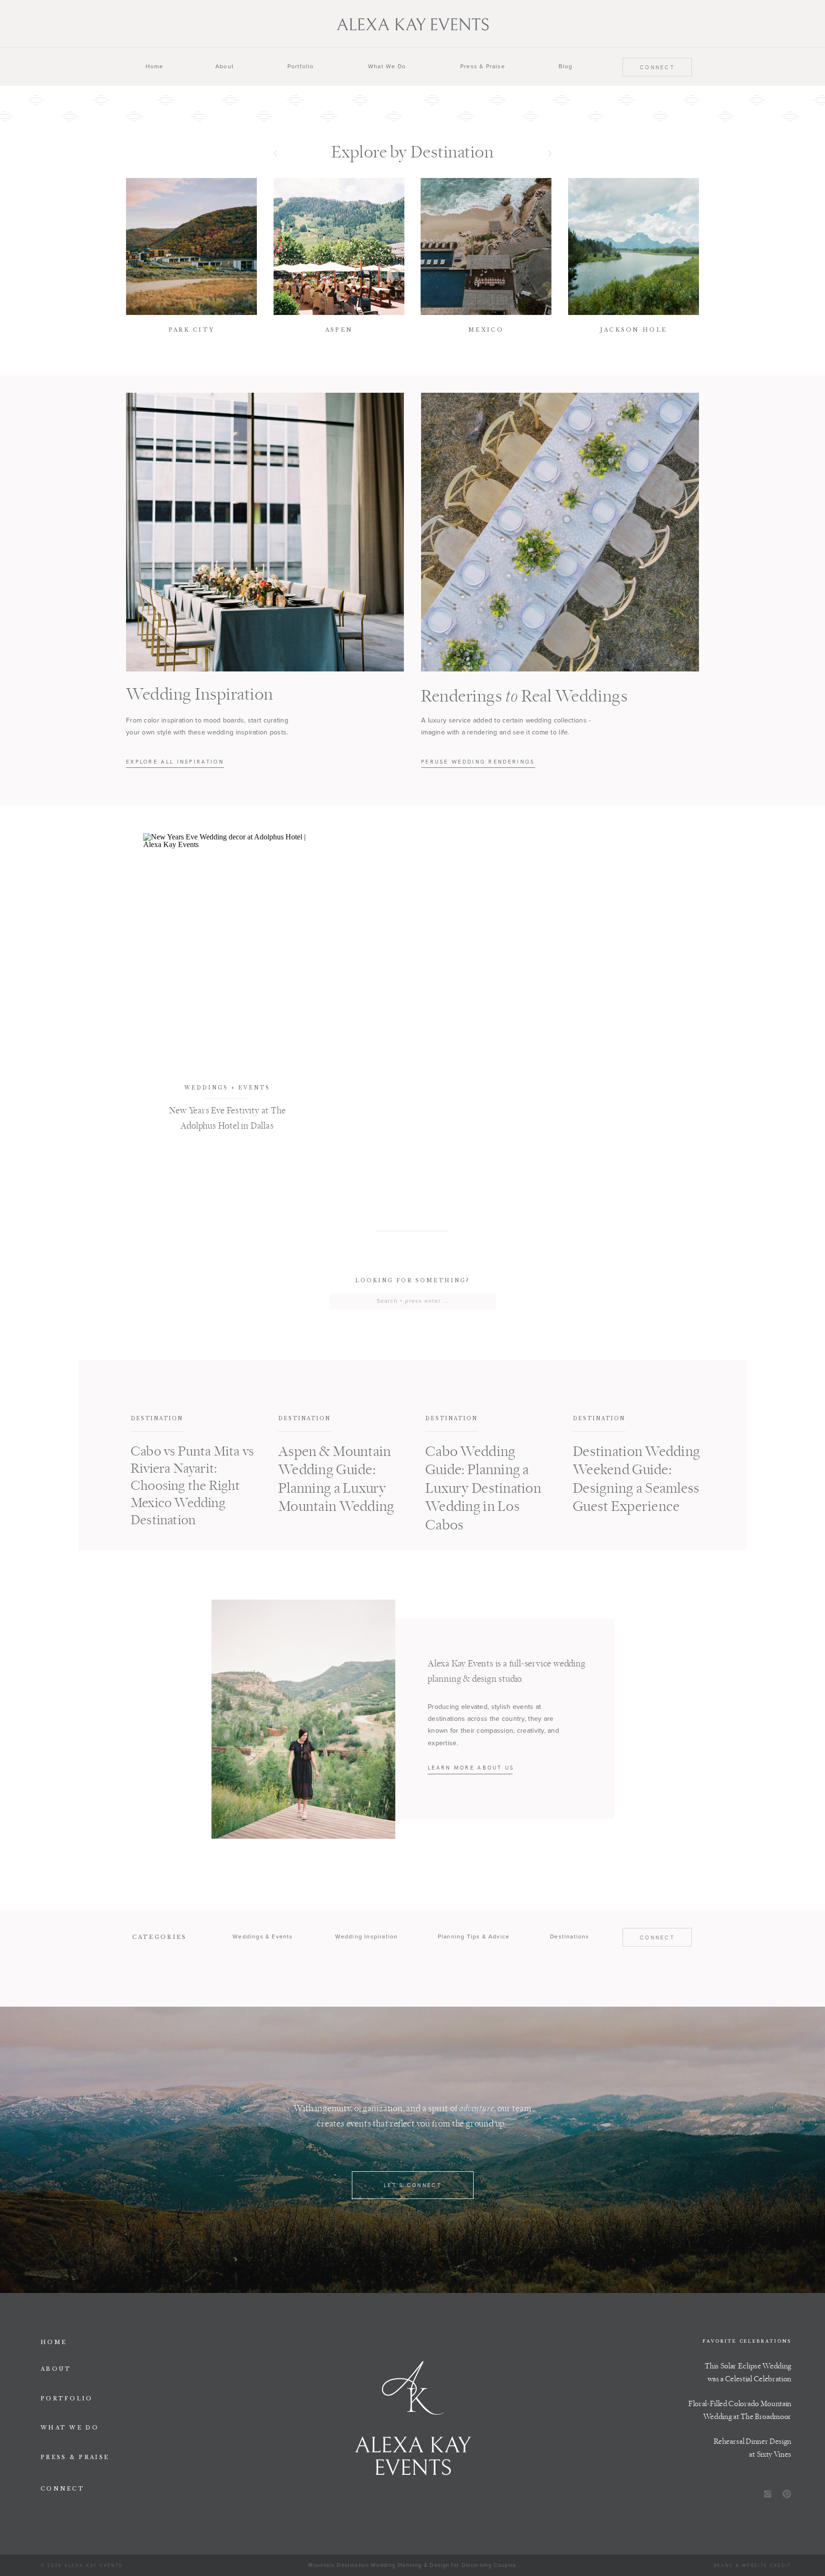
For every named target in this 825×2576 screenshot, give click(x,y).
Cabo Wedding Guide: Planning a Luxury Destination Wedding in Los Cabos (483, 1489)
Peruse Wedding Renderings (478, 762)
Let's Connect (413, 2185)
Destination (157, 1419)
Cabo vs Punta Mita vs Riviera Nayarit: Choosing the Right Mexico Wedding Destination (192, 1486)
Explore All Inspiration (175, 762)
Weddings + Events (227, 1088)
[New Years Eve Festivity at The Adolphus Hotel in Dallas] (227, 950)
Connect (657, 67)
